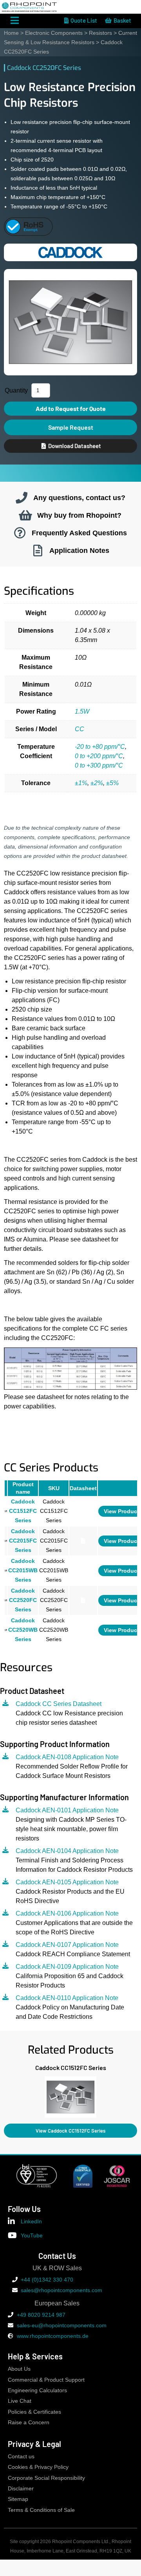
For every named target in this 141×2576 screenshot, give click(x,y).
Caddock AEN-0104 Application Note (67, 1851)
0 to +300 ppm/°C (99, 765)
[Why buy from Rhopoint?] (25, 515)
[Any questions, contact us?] (22, 498)
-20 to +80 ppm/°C (100, 747)
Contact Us (57, 2256)
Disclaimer (21, 2489)
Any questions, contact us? (79, 498)
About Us (19, 2369)
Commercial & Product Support (46, 2380)
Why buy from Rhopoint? (79, 515)
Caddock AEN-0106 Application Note (67, 1913)
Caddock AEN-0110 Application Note (67, 1998)
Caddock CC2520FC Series (23, 1600)
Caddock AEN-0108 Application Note (67, 1757)
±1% (81, 783)
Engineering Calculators (37, 2390)
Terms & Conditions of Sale (41, 2510)
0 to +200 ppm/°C (99, 756)
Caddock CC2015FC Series (23, 1541)
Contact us (21, 2457)
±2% (97, 783)
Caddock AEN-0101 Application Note (67, 1810)
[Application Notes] (38, 551)
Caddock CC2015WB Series (23, 1571)
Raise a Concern (29, 2423)
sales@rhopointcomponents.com (61, 2290)
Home (11, 33)
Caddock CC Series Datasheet (59, 1704)
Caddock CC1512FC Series (23, 1511)
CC (80, 729)
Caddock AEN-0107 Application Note (67, 1945)
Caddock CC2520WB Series (23, 1630)
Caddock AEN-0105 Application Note (67, 1882)
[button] (4, 2095)
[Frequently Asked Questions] (20, 533)
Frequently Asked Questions (79, 533)
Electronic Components (54, 33)
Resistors (100, 33)
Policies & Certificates (34, 2412)
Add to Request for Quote (71, 408)
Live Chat (20, 2401)
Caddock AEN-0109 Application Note (67, 1967)
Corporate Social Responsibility (46, 2478)
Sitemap (18, 2499)
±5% (112, 783)
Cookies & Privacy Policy (38, 2467)
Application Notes (79, 550)
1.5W (82, 711)
